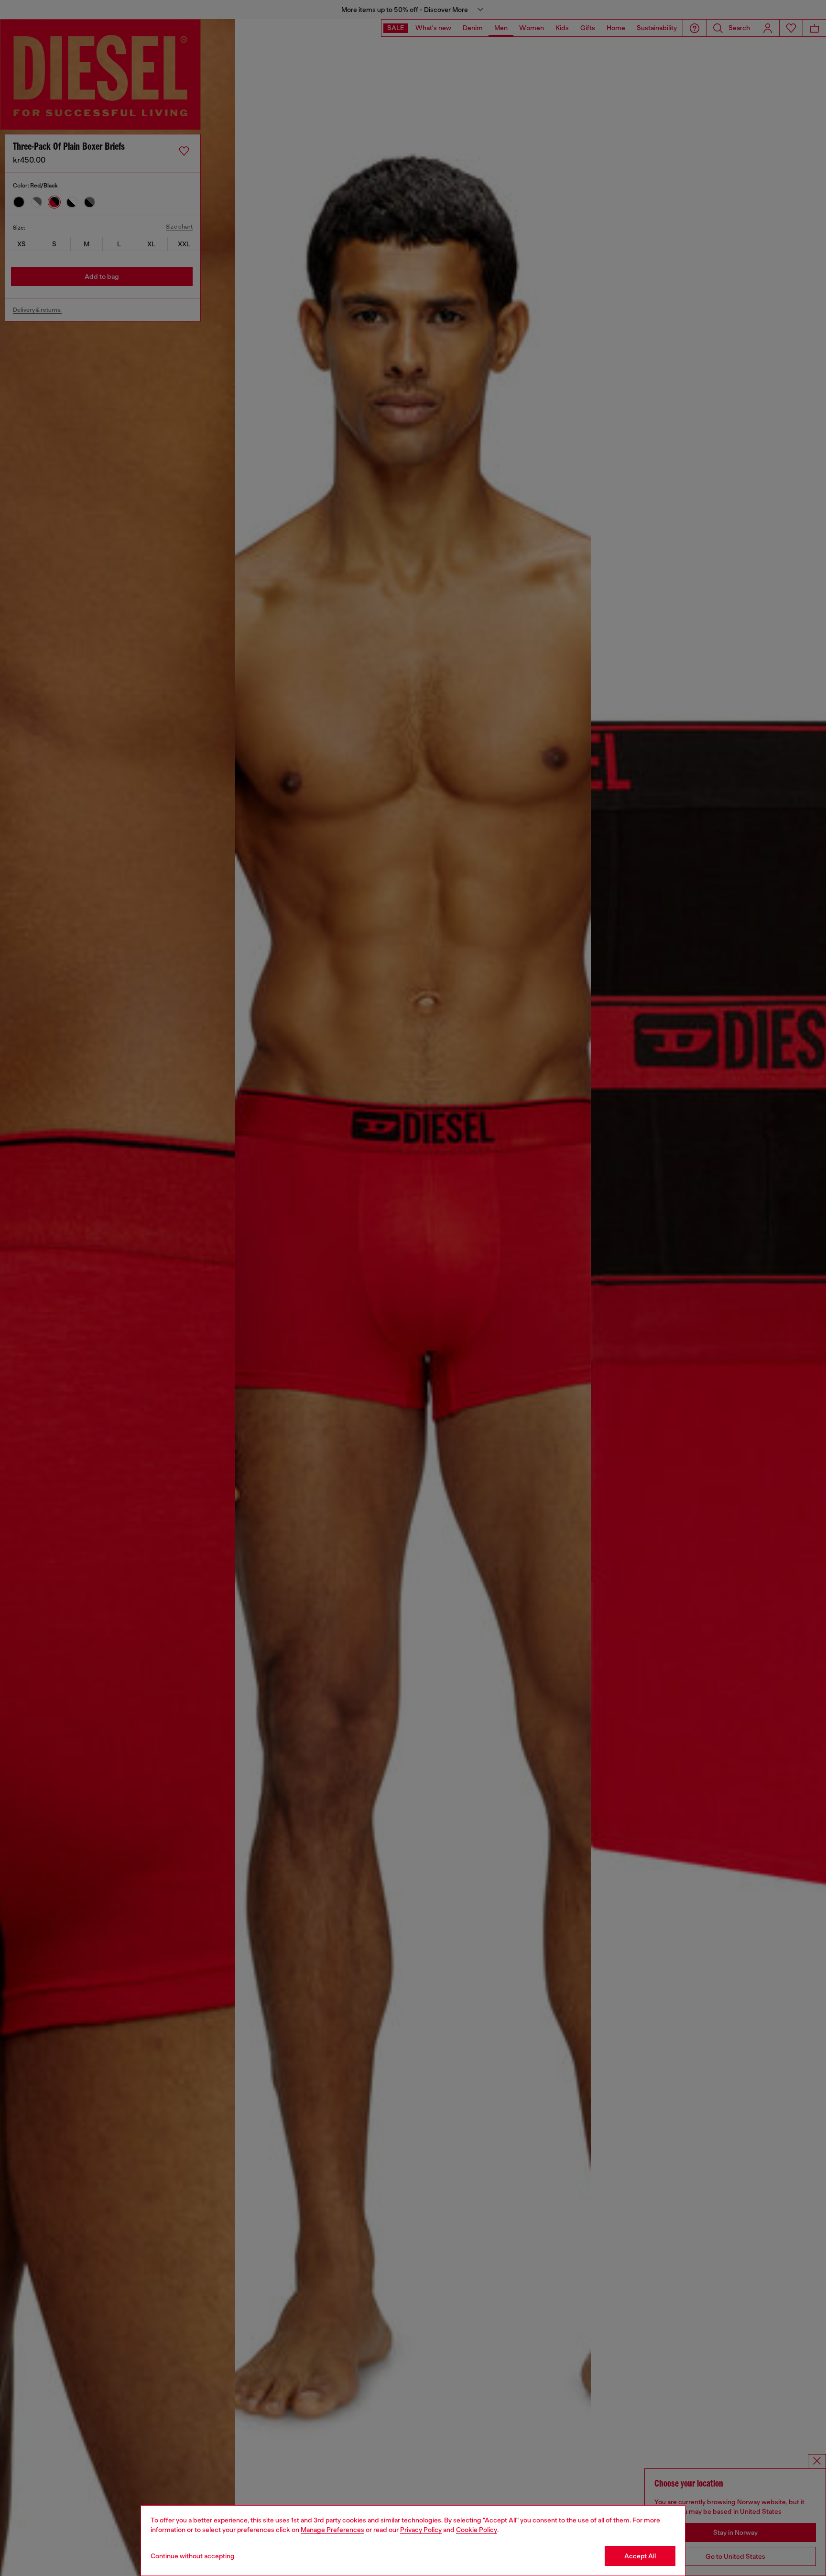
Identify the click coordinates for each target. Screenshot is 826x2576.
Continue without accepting (193, 2556)
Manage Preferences (332, 2530)
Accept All (640, 2556)
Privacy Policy (421, 2530)
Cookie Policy (477, 2530)
